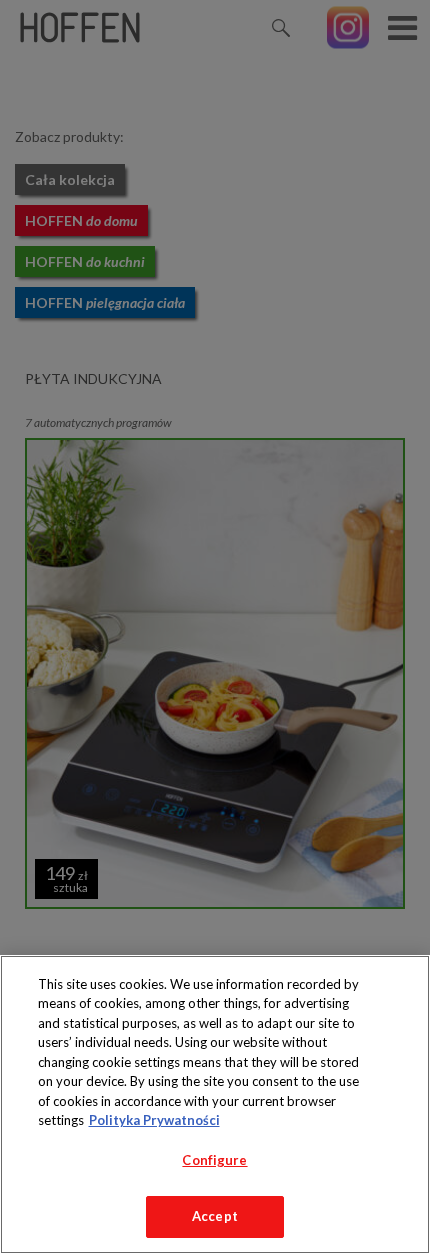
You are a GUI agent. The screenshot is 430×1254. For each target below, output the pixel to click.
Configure (214, 1160)
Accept (215, 1216)
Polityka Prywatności (154, 1120)
